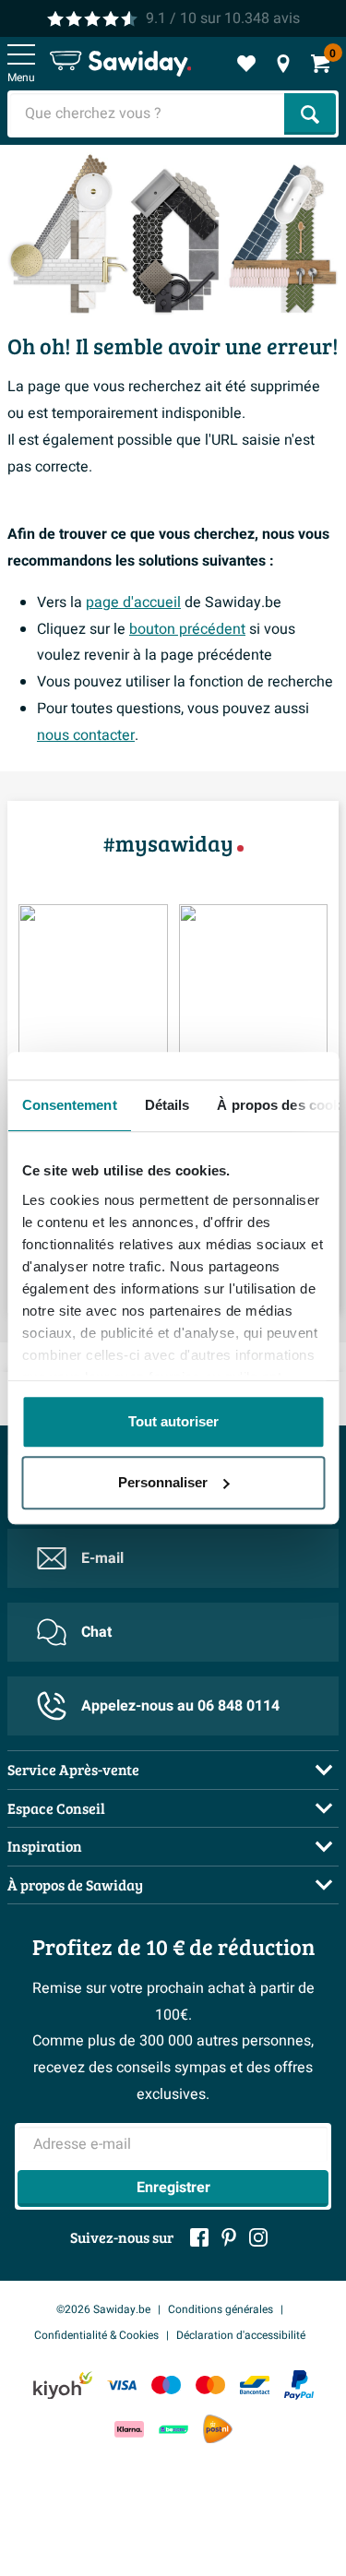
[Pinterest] (229, 2237)
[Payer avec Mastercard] (210, 2385)
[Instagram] (258, 2237)
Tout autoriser (173, 1421)
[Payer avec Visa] (122, 2385)
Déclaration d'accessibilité (241, 2335)
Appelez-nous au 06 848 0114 (180, 1706)
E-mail (102, 1558)
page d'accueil (133, 602)
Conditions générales (221, 2309)
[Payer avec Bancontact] (255, 2385)
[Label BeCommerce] (173, 2429)
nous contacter (86, 735)
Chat (96, 1632)
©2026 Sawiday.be (103, 2309)
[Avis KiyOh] (63, 2385)
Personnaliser (163, 1482)
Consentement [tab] (69, 1105)
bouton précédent (187, 629)
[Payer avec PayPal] (299, 2385)
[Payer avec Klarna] (129, 2429)
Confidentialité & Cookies (96, 2335)
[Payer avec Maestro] (166, 2385)
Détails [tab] (167, 1105)
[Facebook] (199, 2237)
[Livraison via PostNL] (218, 2429)
